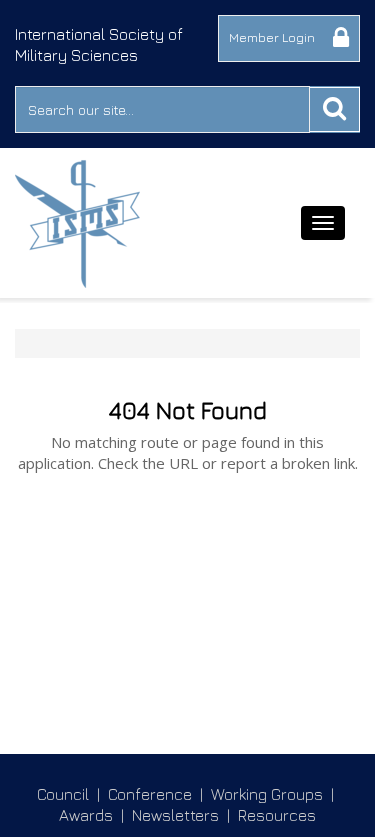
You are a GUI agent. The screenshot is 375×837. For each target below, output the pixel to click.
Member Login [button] (273, 37)
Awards (86, 815)
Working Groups (267, 794)
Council (63, 794)
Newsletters (175, 815)
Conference (150, 794)
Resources (277, 815)
